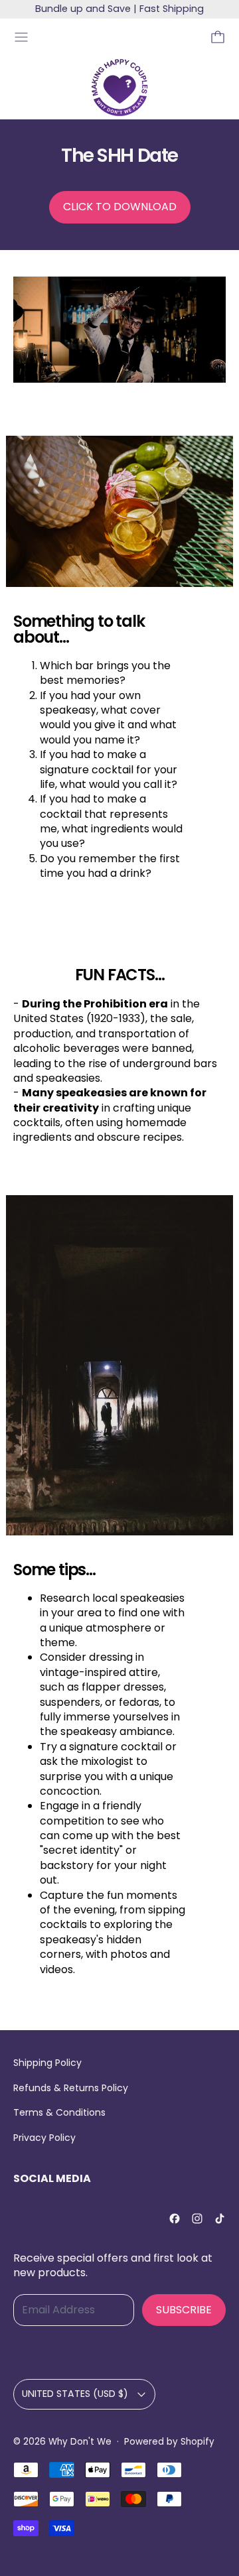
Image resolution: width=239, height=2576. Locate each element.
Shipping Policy (47, 2063)
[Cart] (218, 37)
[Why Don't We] (119, 88)
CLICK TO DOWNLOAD (120, 207)
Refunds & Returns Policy (71, 2088)
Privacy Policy (44, 2138)
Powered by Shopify (169, 2442)
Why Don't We (80, 2442)
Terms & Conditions (59, 2112)
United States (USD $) (75, 2394)
